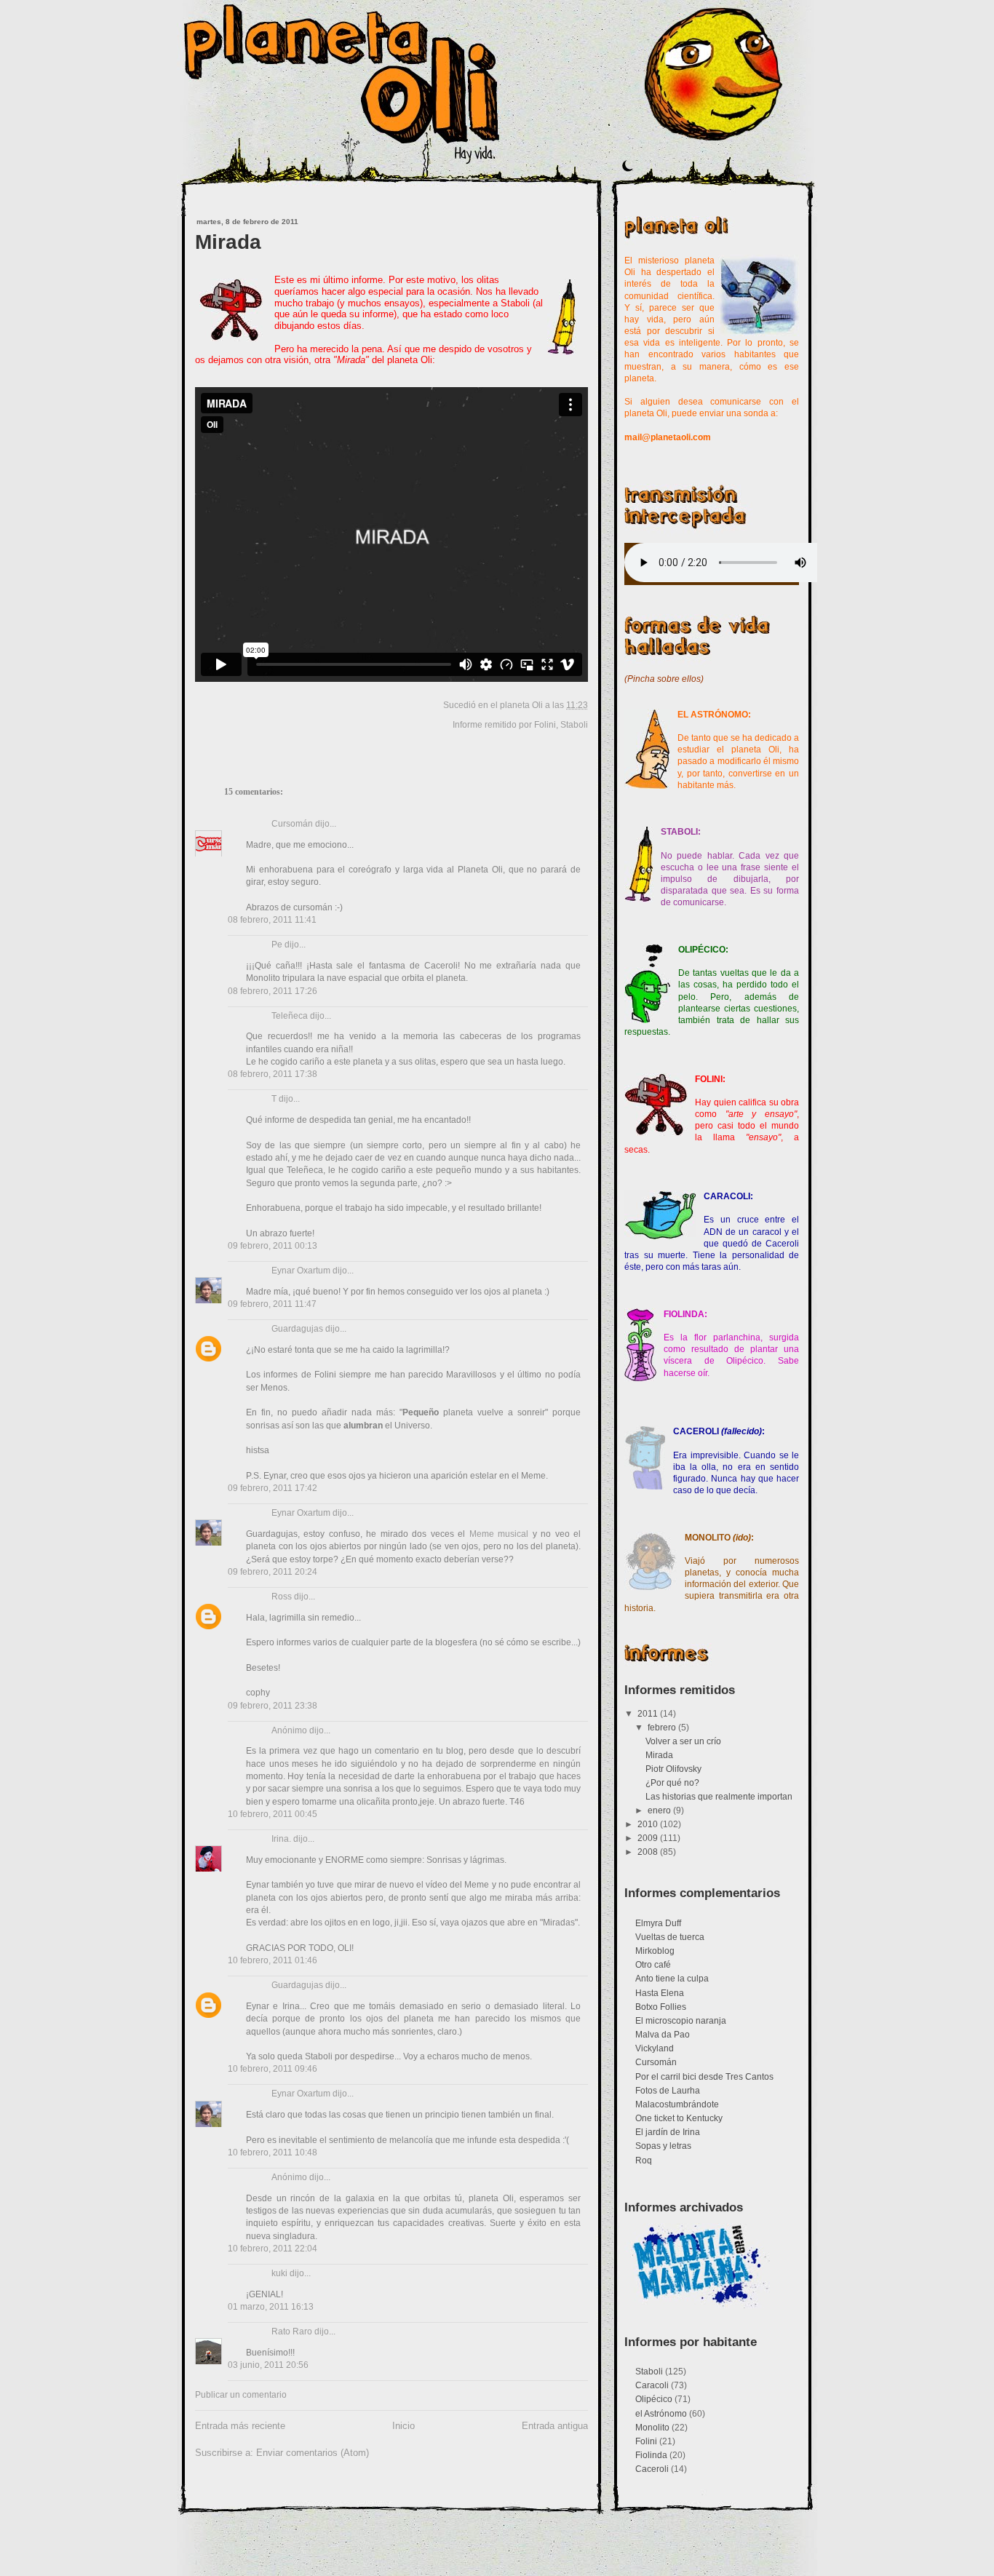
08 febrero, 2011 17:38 (273, 1074)
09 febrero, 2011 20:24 (273, 1572)
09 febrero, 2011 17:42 (273, 1488)
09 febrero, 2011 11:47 (272, 1304)
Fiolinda (651, 2455)
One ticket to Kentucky (679, 2118)
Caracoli (652, 2385)
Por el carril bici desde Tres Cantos (704, 2077)
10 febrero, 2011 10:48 (273, 2152)
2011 (649, 1714)
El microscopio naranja (681, 2021)
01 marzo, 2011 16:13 (271, 2307)
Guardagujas (297, 1329)
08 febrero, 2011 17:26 (273, 991)
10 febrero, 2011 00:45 (273, 1814)
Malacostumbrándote (677, 2104)
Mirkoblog (655, 1951)
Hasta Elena (660, 1993)
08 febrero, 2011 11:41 (272, 920)
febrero (663, 1728)
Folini (545, 725)
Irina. (281, 1839)
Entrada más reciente (240, 2426)
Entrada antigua (555, 2426)
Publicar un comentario (241, 2395)
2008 (649, 1852)
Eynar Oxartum (301, 1271)
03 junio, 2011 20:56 (268, 2365)
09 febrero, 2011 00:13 (273, 1246)
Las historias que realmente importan (719, 1797)
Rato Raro (292, 2331)
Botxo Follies (661, 2007)
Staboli (574, 725)
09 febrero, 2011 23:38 (273, 1706)
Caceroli (652, 2469)
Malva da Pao (663, 2035)
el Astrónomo (661, 2414)
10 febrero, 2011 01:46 (273, 1960)
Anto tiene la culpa (672, 1979)
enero (660, 1810)
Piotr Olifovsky (673, 1769)
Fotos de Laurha (668, 2091)
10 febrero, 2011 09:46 (273, 2069)
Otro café (653, 1965)
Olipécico (654, 2399)
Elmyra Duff (658, 1923)
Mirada (228, 242)
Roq (644, 2160)
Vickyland (655, 2048)
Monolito (652, 2428)
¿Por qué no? (672, 1783)
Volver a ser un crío (683, 1741)
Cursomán (292, 824)
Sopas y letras (663, 2146)
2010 (649, 1824)
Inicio (403, 2426)
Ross (282, 1597)
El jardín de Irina (668, 2132)
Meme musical (499, 1534)
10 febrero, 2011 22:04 (273, 2249)
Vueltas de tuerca (670, 1937)
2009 (649, 1838)
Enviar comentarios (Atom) (313, 2453)
